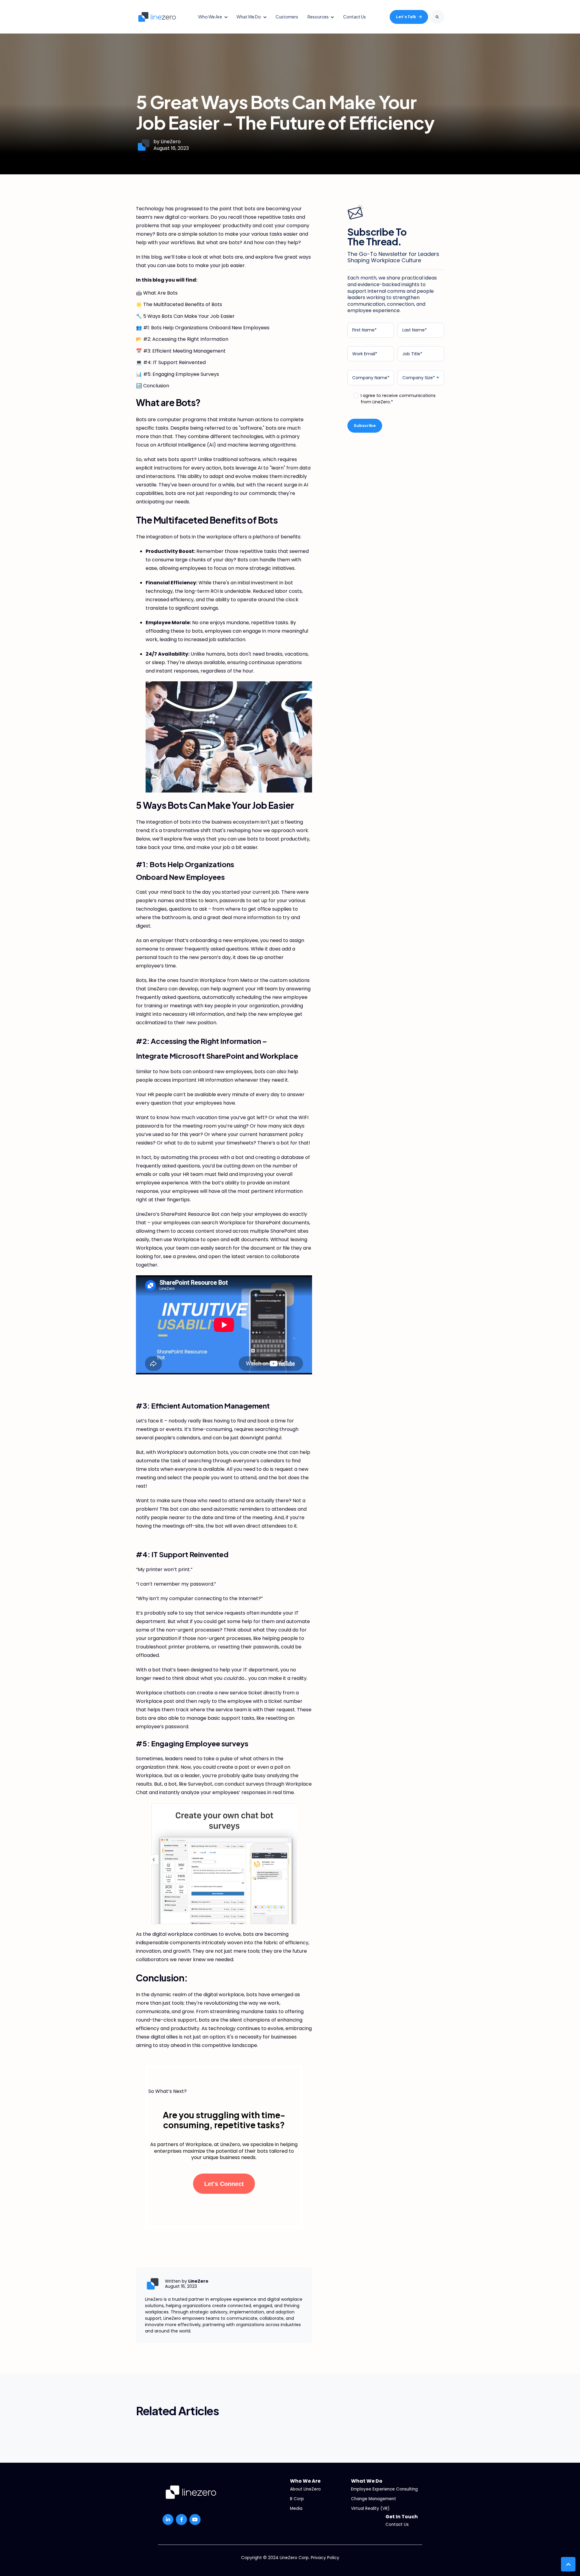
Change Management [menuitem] (374, 2499)
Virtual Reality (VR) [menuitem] (370, 2508)
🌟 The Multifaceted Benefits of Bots (179, 304)
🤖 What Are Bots (157, 293)
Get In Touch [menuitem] (402, 2517)
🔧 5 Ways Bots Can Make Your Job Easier (185, 316)
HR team (267, 989)
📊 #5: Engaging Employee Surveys (177, 374)
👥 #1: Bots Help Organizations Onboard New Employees (203, 328)
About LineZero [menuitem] (305, 2489)
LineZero (171, 142)
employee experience (162, 1183)
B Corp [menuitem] (297, 2499)
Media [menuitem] (296, 2508)
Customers (287, 17)
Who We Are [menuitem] (305, 2481)
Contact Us (354, 17)
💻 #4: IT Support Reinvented (171, 362)
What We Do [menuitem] (367, 2481)
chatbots (175, 1693)
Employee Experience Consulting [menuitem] (384, 2489)
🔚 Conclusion (153, 386)
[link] (157, 16)
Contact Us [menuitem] (397, 2524)
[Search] (437, 17)
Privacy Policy (325, 2558)
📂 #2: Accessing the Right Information (182, 339)
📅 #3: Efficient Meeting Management (181, 351)
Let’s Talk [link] (406, 17)
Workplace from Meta (227, 980)
